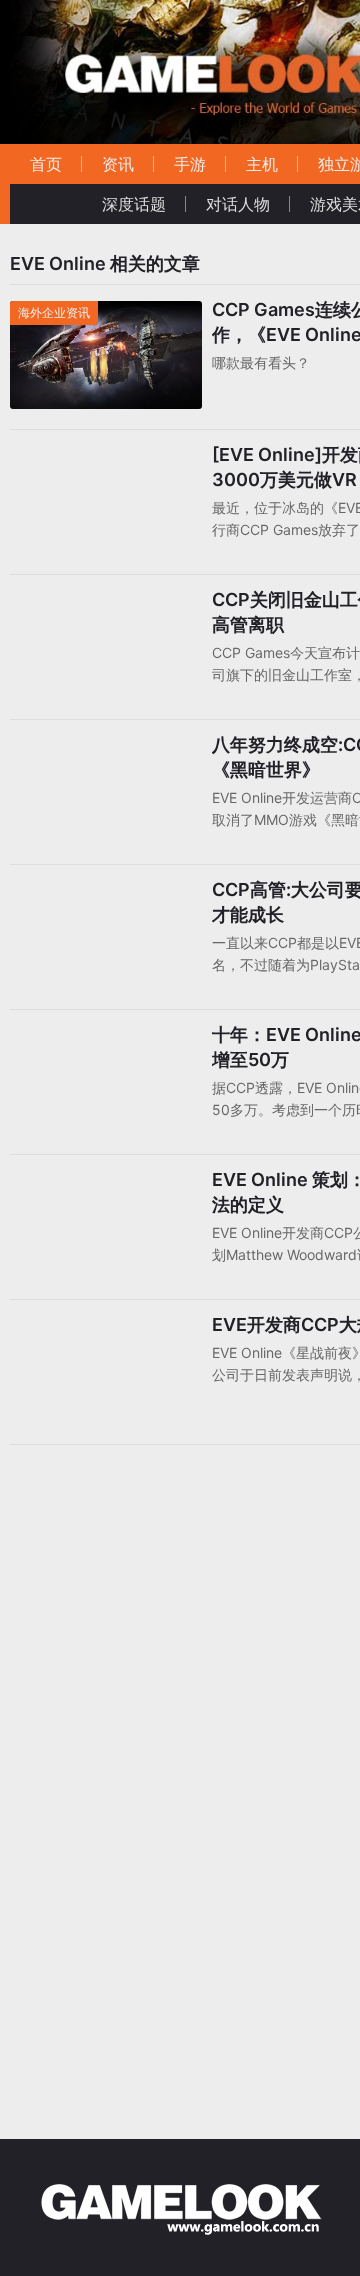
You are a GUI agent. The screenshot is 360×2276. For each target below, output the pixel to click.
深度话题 (134, 204)
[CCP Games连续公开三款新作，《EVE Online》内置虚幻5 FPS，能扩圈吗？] (106, 313)
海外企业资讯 (54, 312)
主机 (262, 164)
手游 (190, 164)
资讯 (118, 164)
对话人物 (238, 204)
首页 (46, 164)
